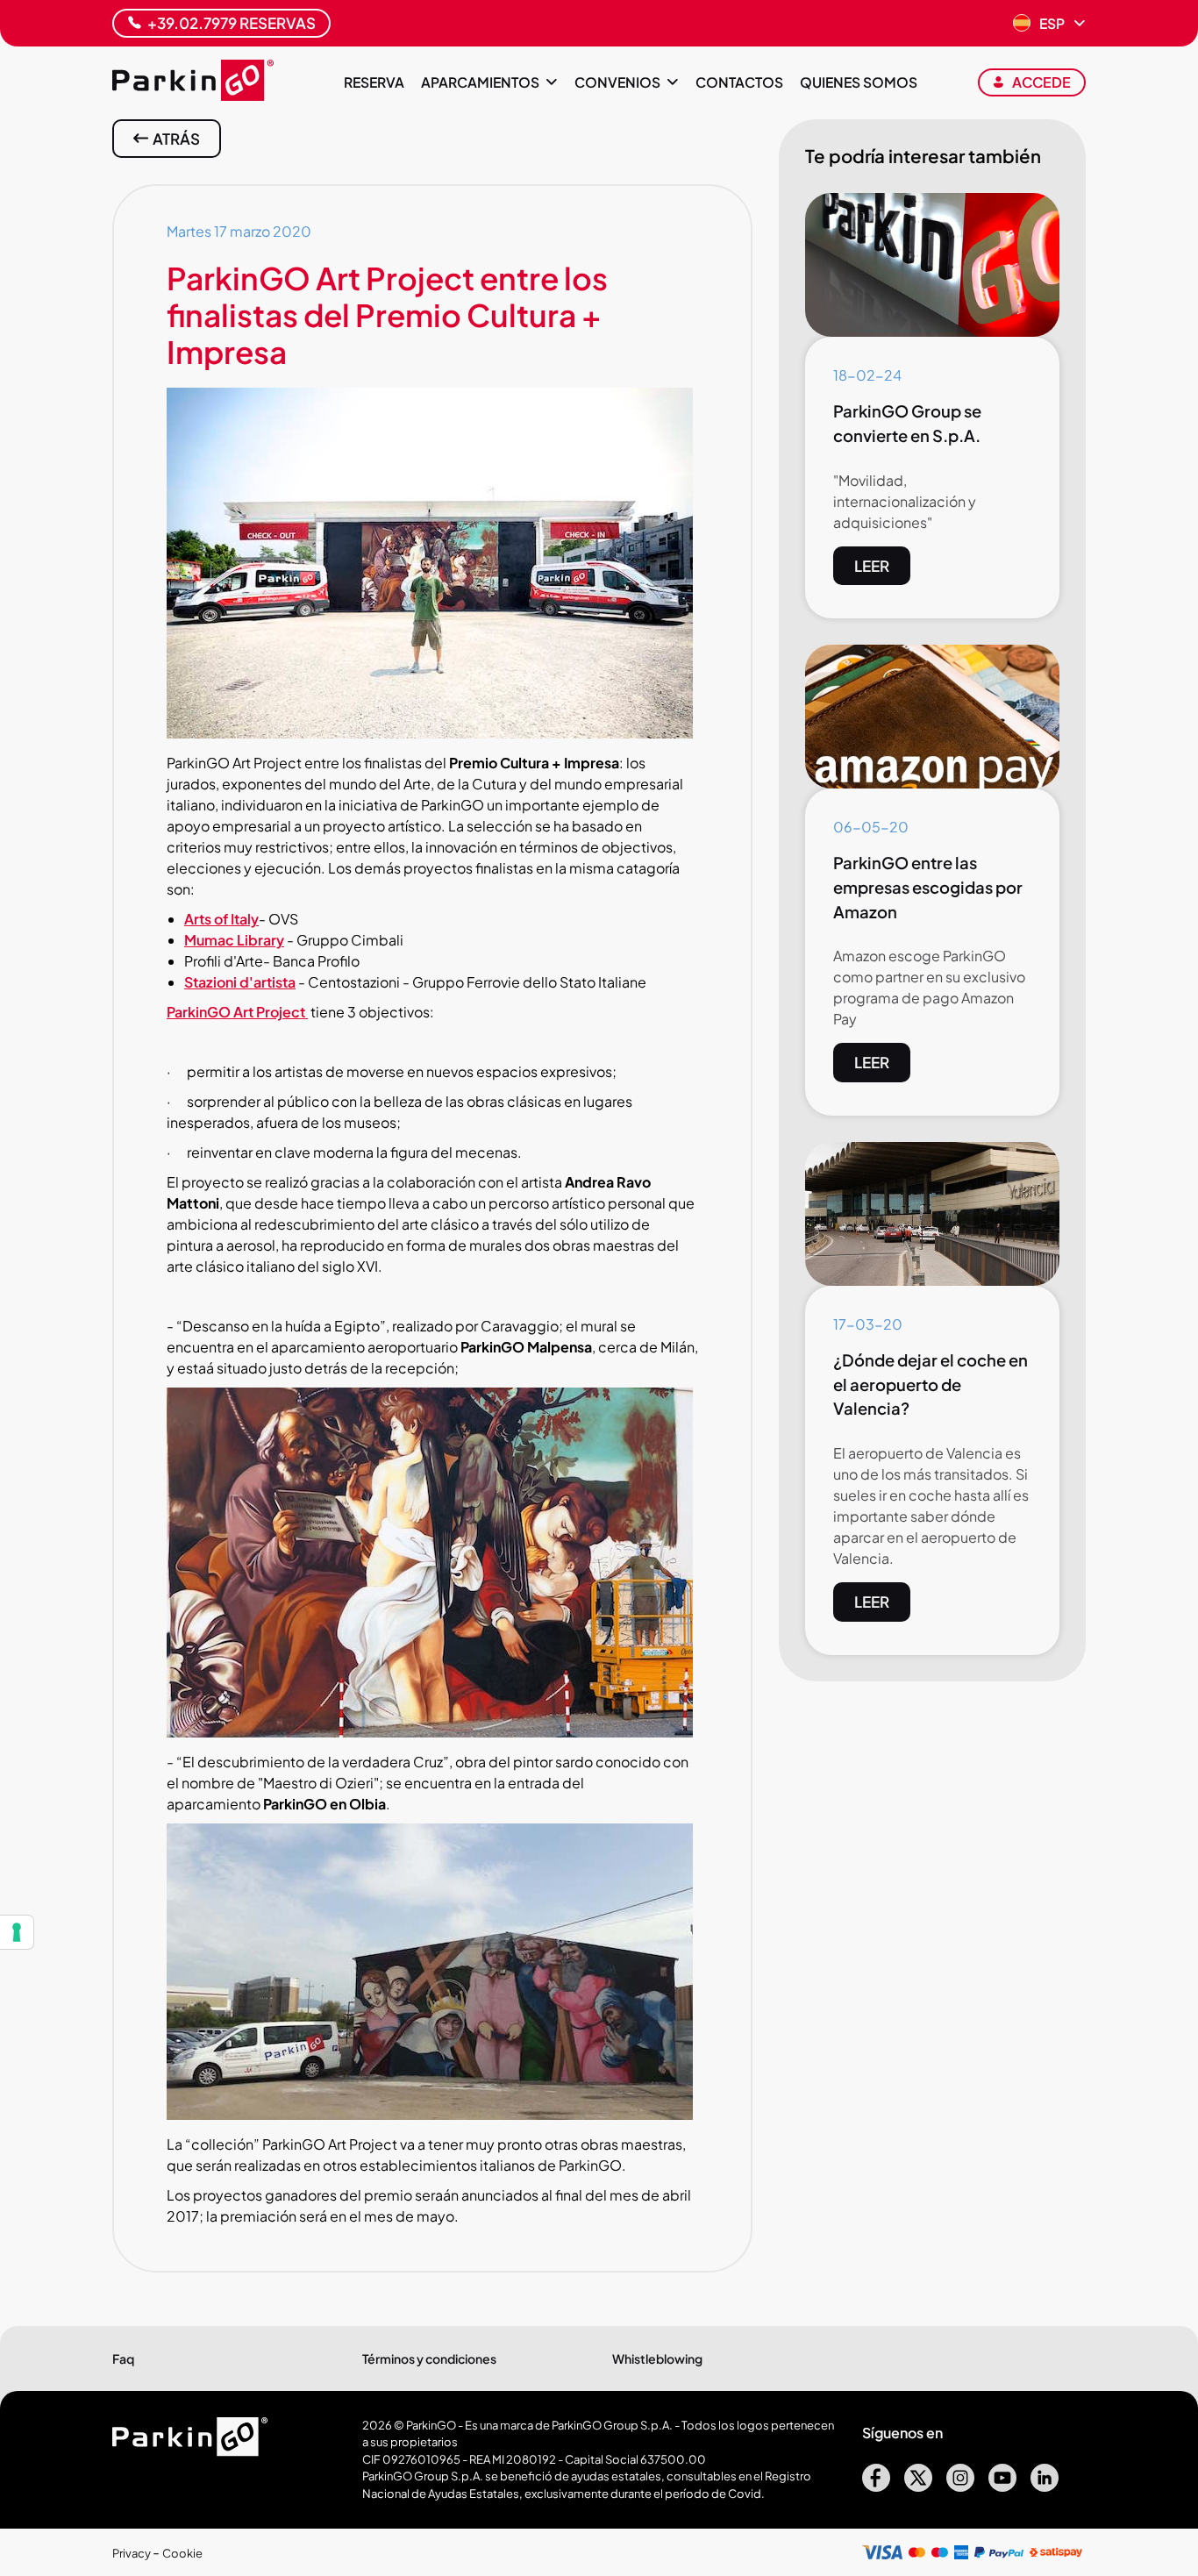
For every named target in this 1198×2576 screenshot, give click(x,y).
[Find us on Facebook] (876, 2486)
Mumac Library (234, 940)
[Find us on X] (918, 2486)
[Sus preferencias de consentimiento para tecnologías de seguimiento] (17, 1932)
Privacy (132, 2553)
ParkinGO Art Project (237, 1012)
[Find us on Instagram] (960, 2486)
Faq (123, 2358)
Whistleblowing (657, 2358)
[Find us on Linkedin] (1045, 2486)
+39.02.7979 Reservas (232, 23)
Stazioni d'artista (240, 982)
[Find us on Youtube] (1002, 2486)
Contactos (739, 82)
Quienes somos (859, 82)
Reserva (374, 82)
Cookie (182, 2553)
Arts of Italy (221, 919)
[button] (1049, 24)
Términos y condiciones (429, 2358)
